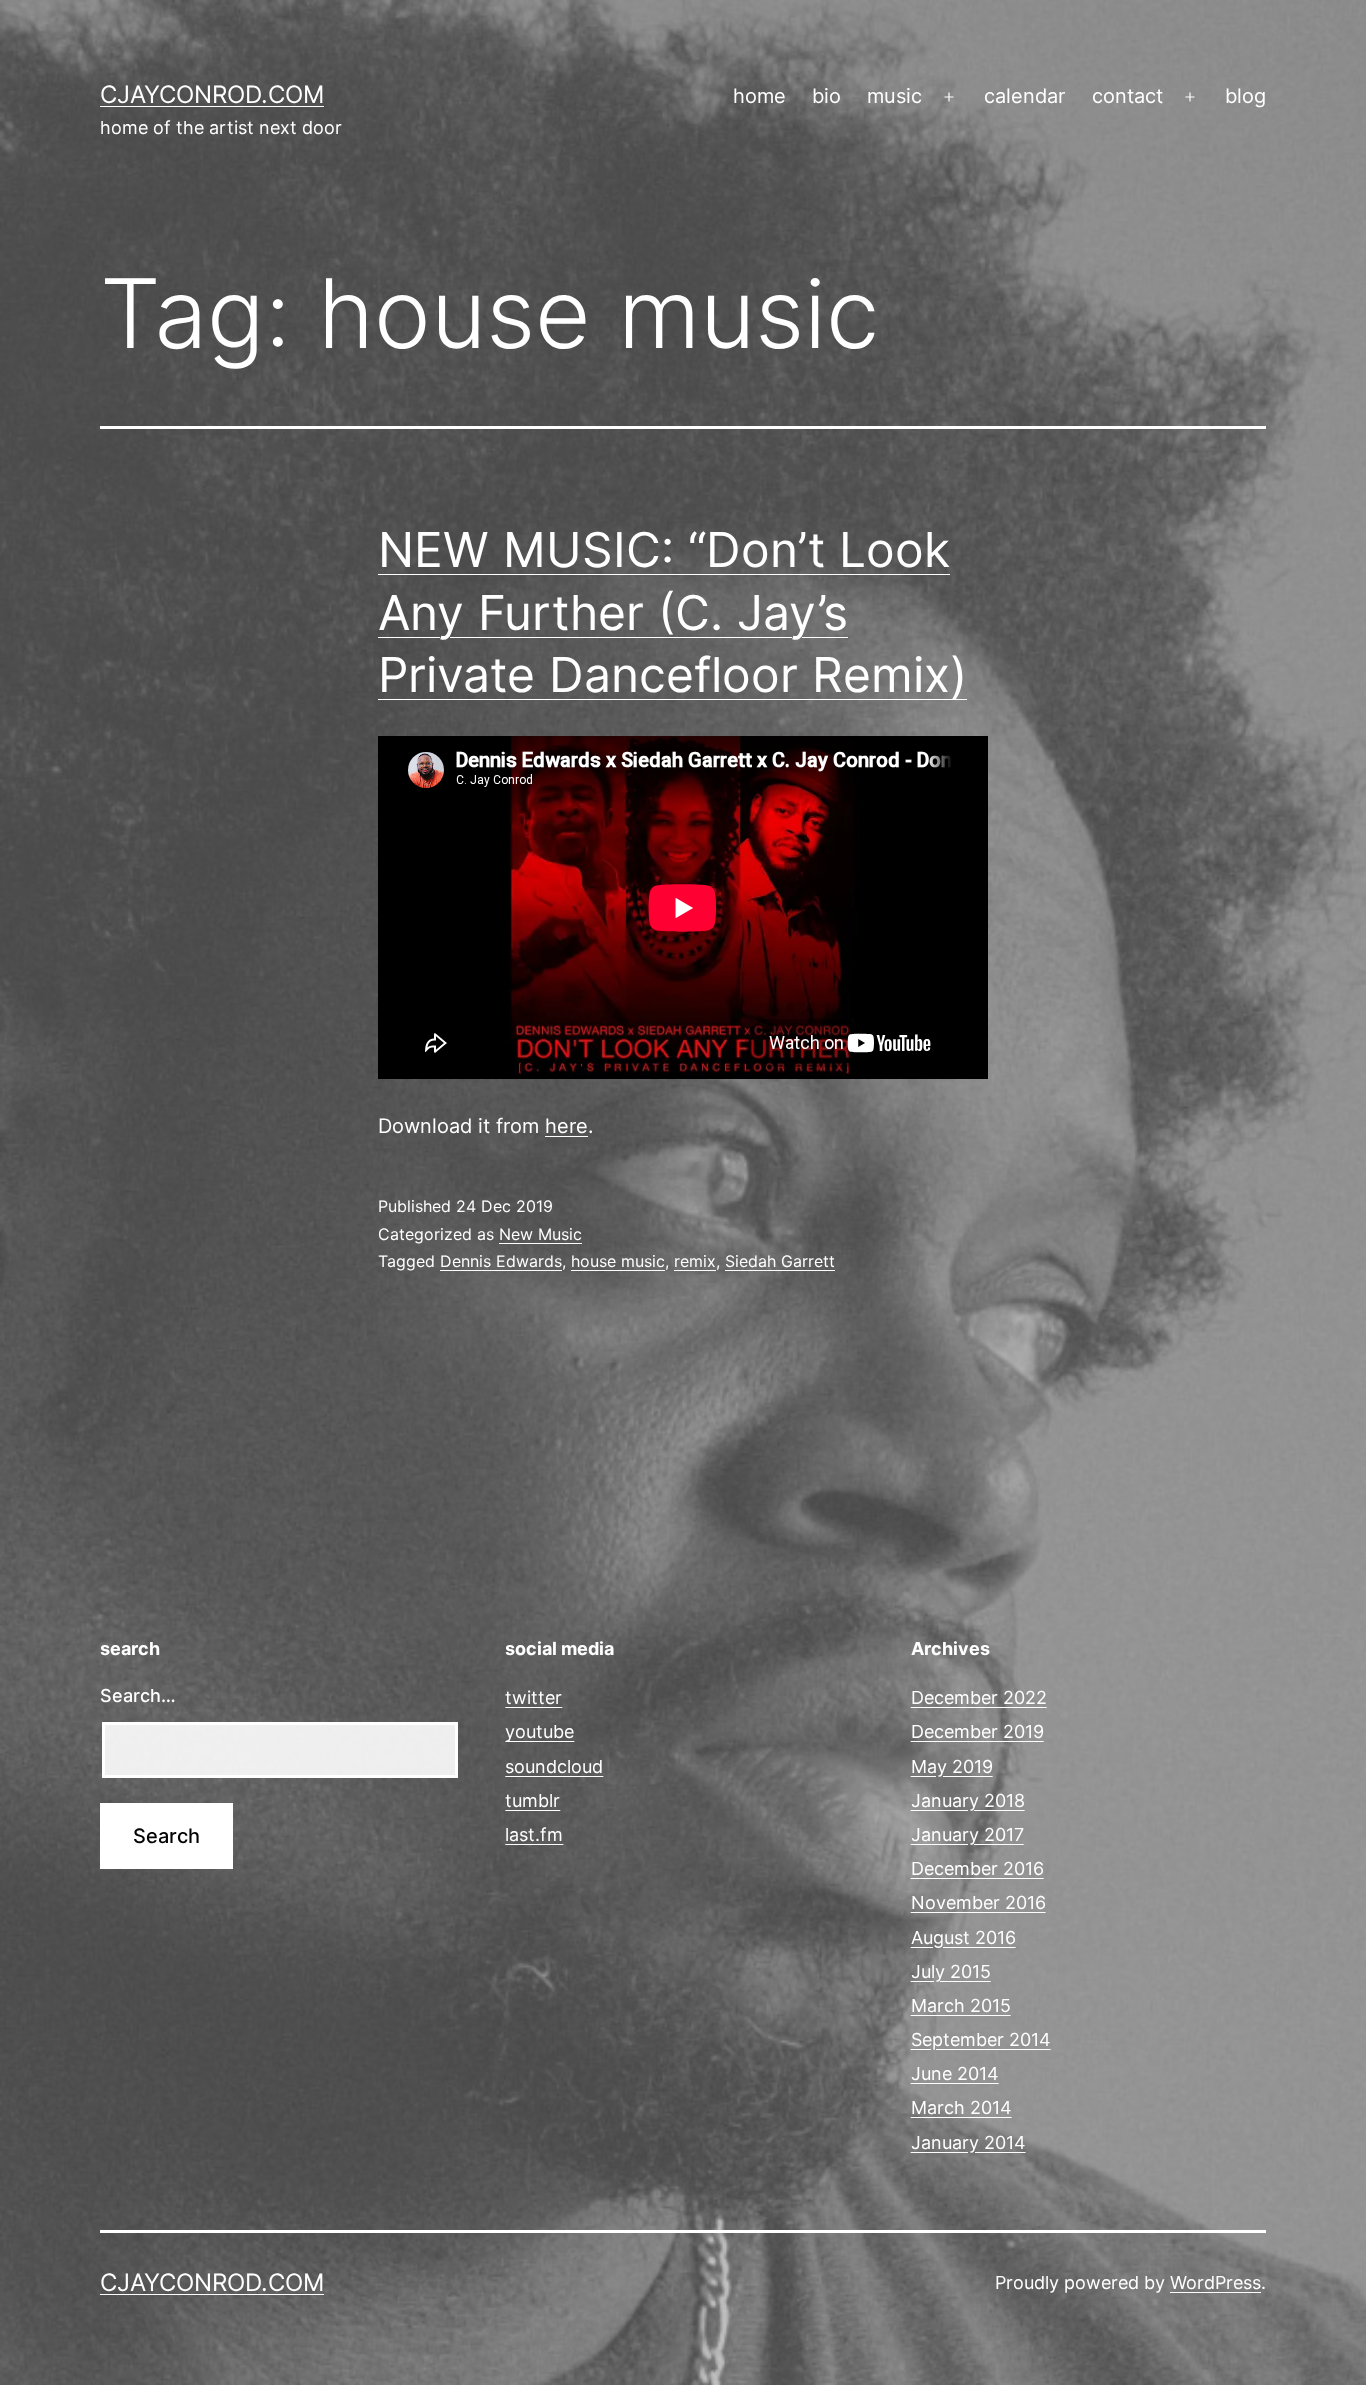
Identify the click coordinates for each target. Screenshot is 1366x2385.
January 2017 (967, 1834)
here (566, 1126)
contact (1127, 96)
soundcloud (554, 1766)
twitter (533, 1697)
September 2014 (981, 2039)
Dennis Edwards (501, 1261)
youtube (539, 1731)
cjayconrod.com (212, 94)
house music (618, 1261)
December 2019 (977, 1731)
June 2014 (955, 2073)
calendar (1024, 96)
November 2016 (978, 1902)
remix (695, 1261)
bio (826, 96)
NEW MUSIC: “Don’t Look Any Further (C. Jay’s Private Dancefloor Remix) (672, 612)
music (894, 96)
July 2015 (951, 1971)
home (759, 96)
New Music (540, 1234)
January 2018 (968, 1800)
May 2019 (952, 1766)
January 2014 (968, 2142)
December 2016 (977, 1868)
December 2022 (979, 1697)
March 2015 (961, 2005)
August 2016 (963, 1937)
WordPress (1215, 2282)
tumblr (532, 1800)
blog (1245, 96)
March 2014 (961, 2107)
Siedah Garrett (780, 1261)
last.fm (534, 1834)
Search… (138, 1695)
